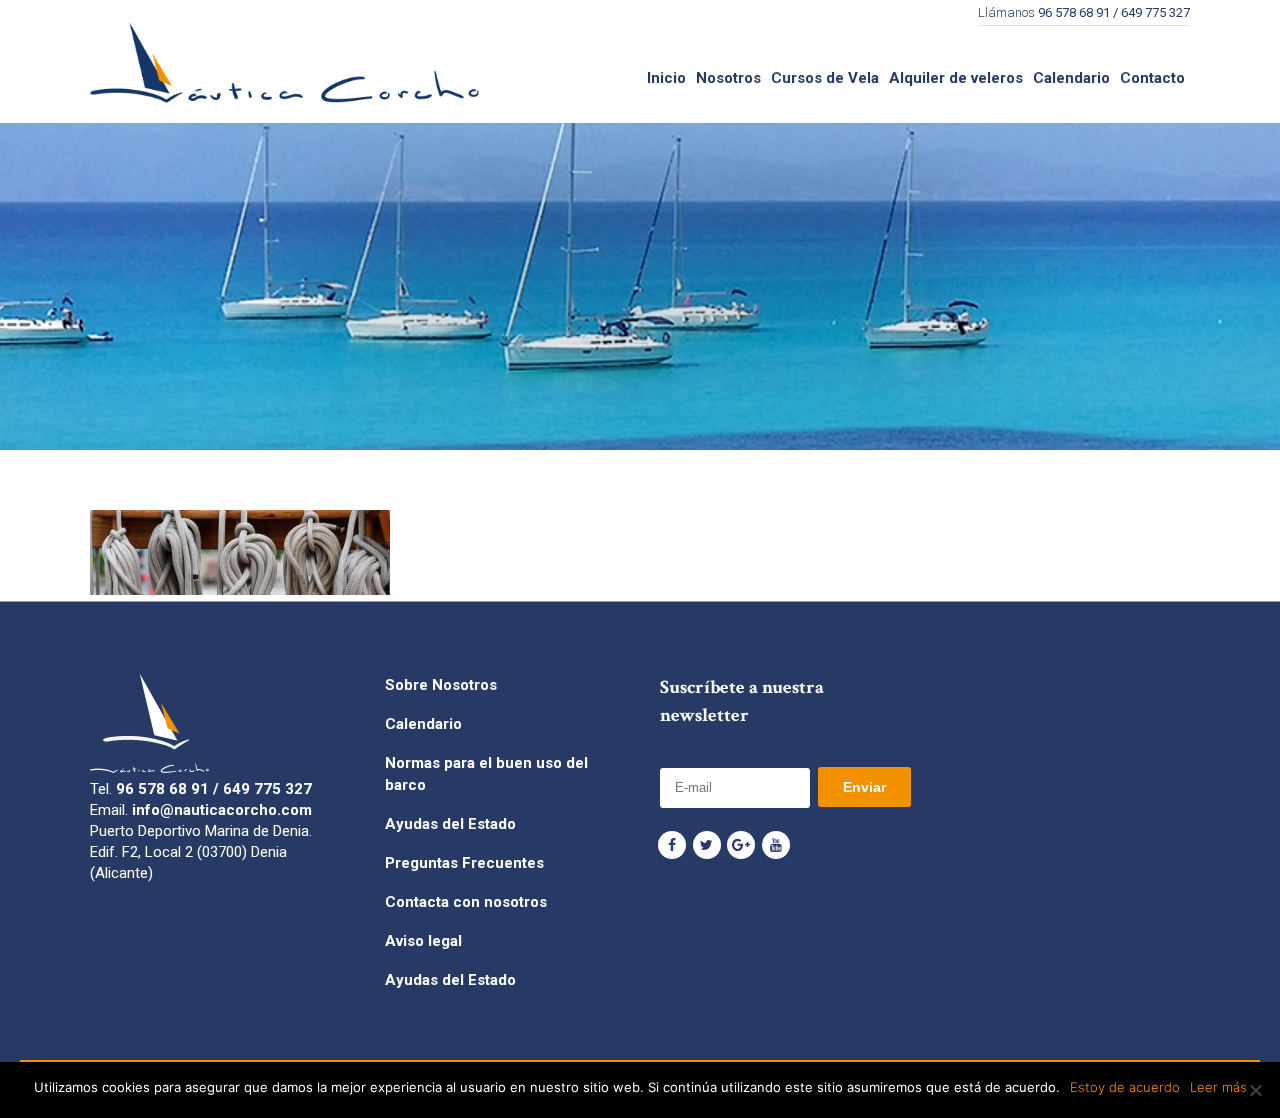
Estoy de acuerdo (1125, 1087)
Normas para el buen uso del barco (486, 774)
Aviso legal (423, 941)
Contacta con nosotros (466, 902)
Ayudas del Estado (450, 824)
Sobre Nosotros (441, 685)
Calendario (423, 724)
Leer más (1218, 1087)
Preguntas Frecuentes (464, 863)
